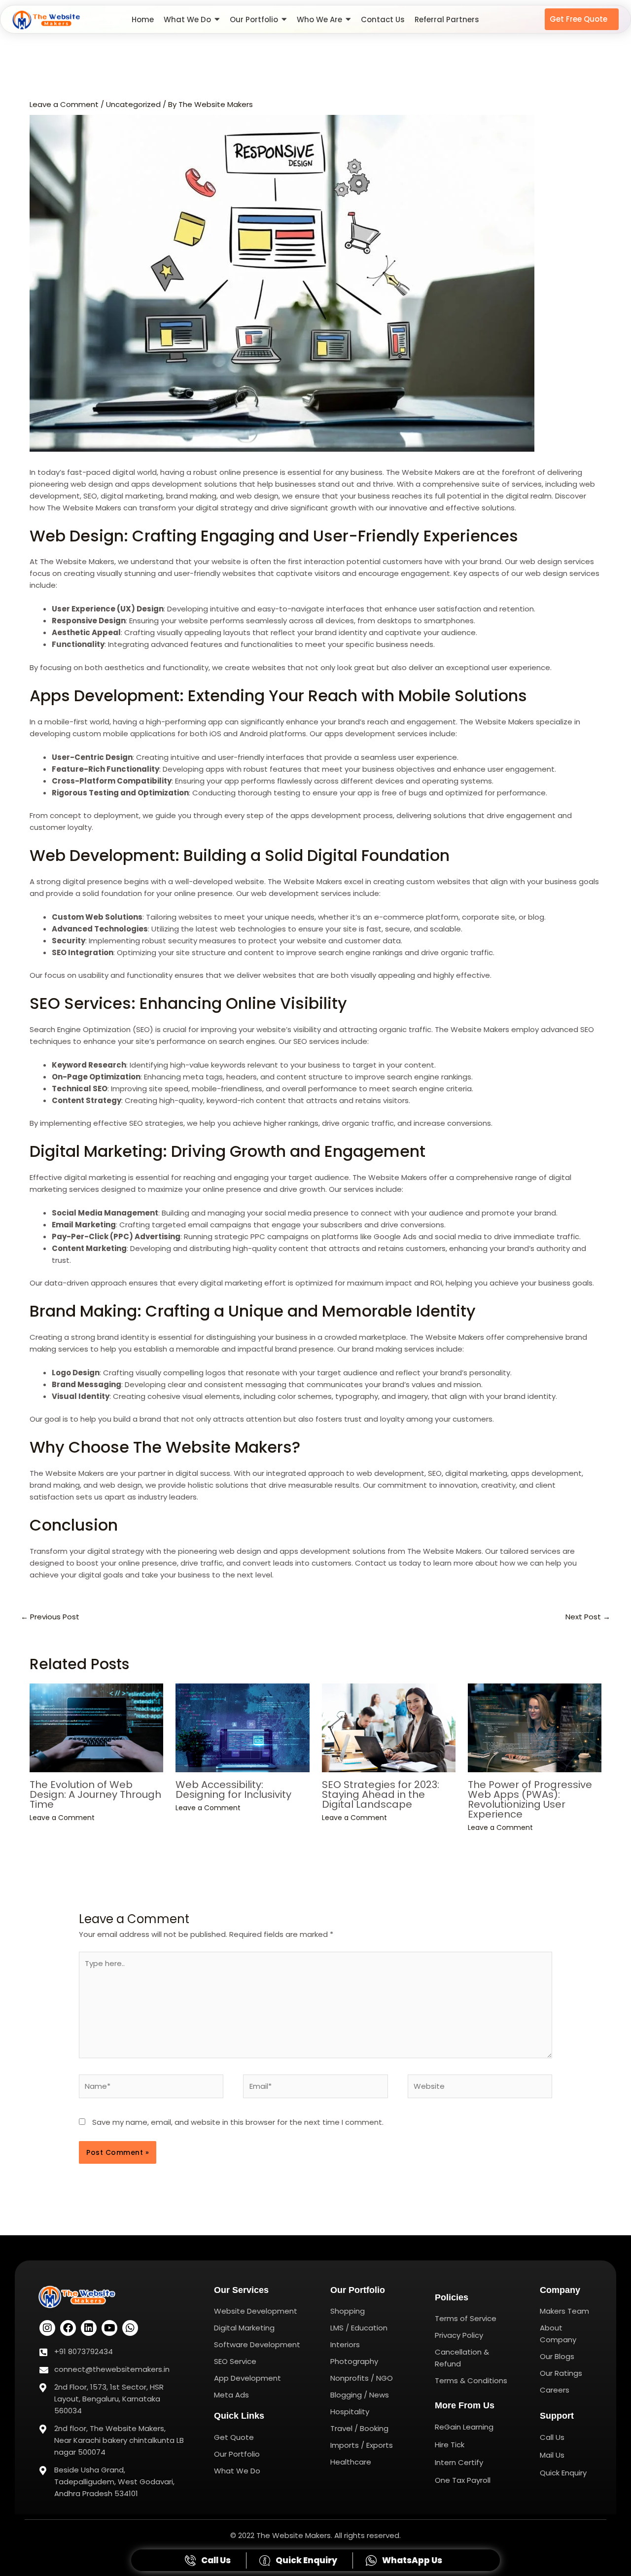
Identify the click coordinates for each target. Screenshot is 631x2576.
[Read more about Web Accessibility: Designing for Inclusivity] (242, 1728)
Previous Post (50, 1617)
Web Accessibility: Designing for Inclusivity (233, 1789)
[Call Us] (209, 2560)
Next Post (588, 1617)
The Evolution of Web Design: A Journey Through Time (95, 1794)
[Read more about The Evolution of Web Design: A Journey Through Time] (96, 1728)
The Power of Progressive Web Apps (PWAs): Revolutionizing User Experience (530, 1799)
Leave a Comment (64, 104)
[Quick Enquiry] (299, 2560)
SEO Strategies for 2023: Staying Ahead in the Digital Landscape (381, 1794)
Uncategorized (133, 104)
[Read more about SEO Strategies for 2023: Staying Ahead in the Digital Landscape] (389, 1728)
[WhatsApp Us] (405, 2560)
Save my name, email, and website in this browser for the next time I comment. (238, 2122)
